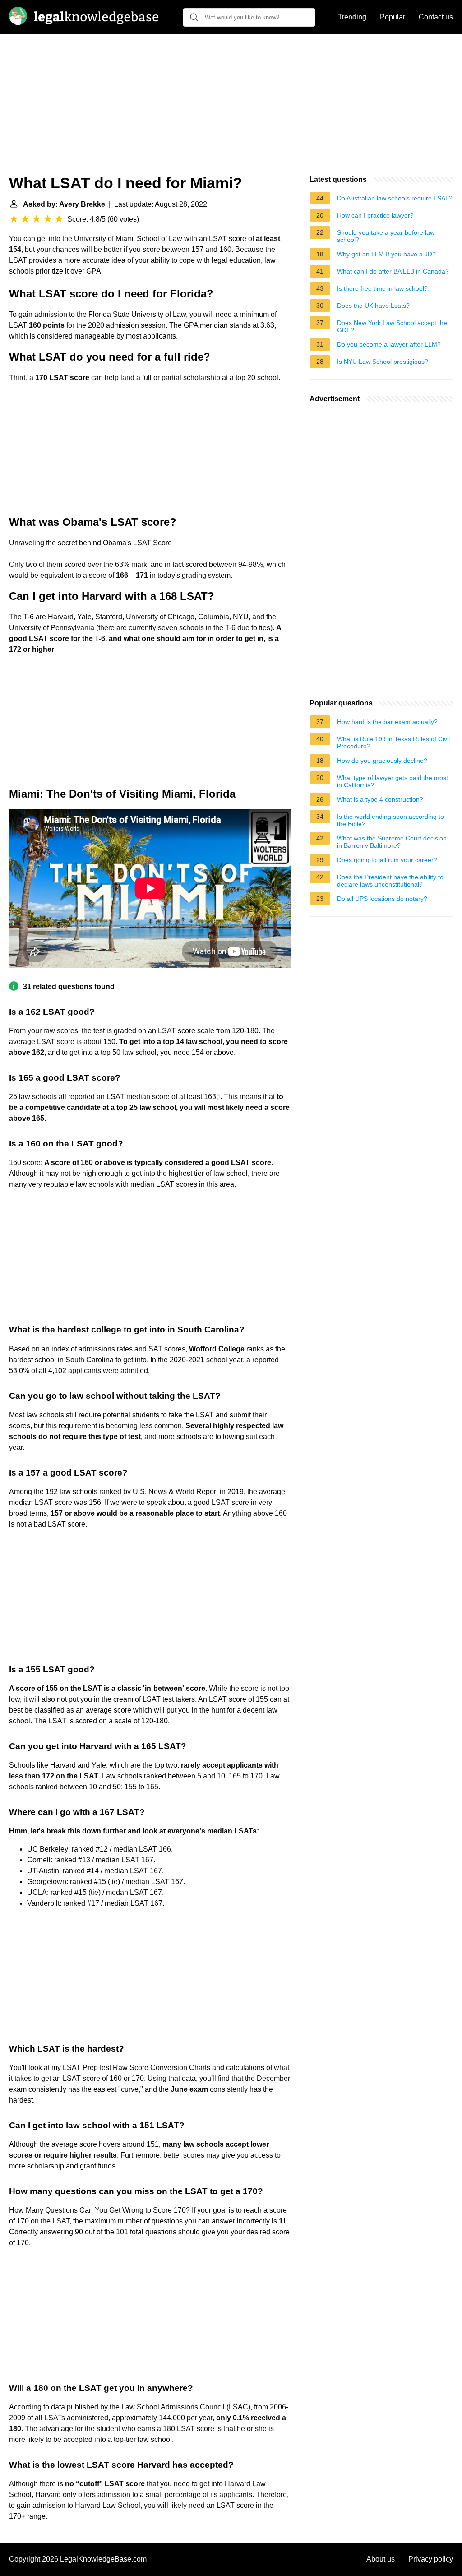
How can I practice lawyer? (375, 215)
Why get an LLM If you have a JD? (386, 254)
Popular (393, 17)
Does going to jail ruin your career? (387, 860)
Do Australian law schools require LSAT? (395, 198)
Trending (352, 17)
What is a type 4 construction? (380, 799)
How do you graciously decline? (382, 761)
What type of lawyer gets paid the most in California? (393, 781)
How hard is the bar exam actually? (387, 722)
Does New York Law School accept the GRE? (392, 326)
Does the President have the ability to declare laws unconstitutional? (390, 881)
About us (381, 2559)
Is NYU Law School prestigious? (383, 362)
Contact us (436, 17)
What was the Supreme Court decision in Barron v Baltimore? (392, 842)
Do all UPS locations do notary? (382, 899)
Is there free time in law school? (382, 288)
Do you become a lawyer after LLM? (389, 344)
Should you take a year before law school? (386, 236)
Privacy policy (431, 2559)
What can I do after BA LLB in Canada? (393, 271)
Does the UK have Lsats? (373, 306)
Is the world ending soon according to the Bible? (390, 820)
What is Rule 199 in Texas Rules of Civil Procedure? (393, 743)
